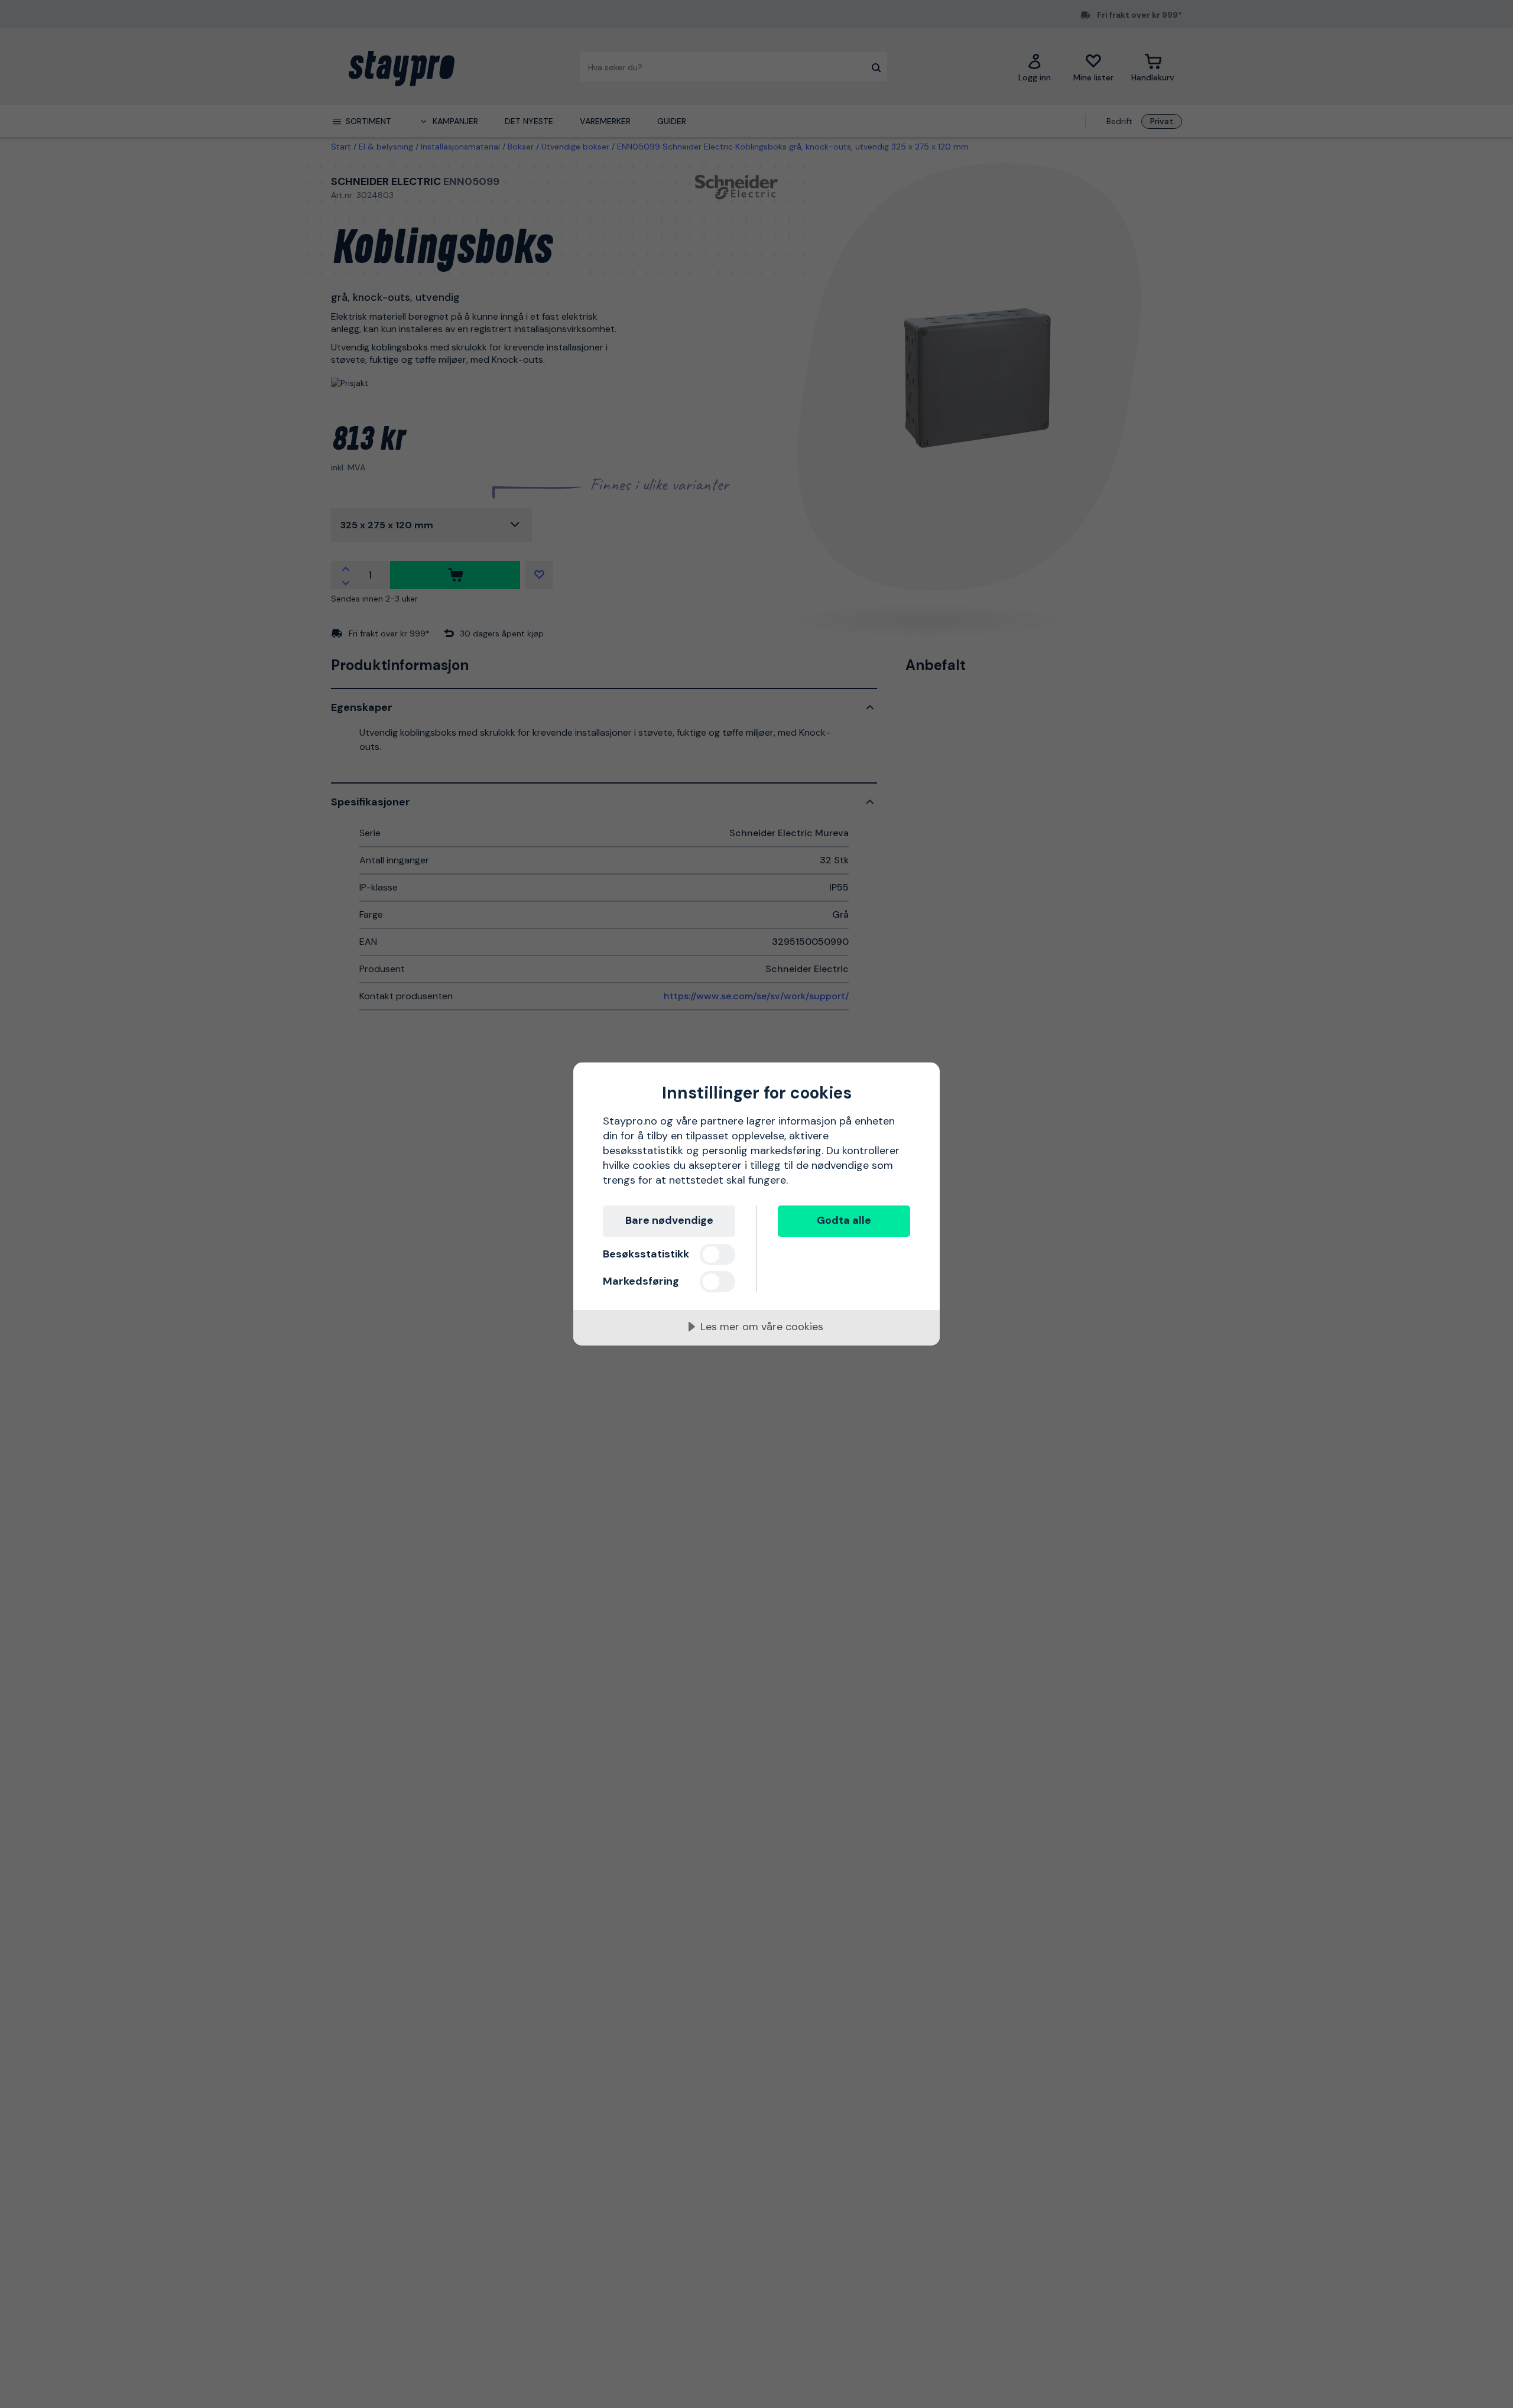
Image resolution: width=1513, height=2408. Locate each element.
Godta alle (844, 1220)
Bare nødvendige (669, 1220)
